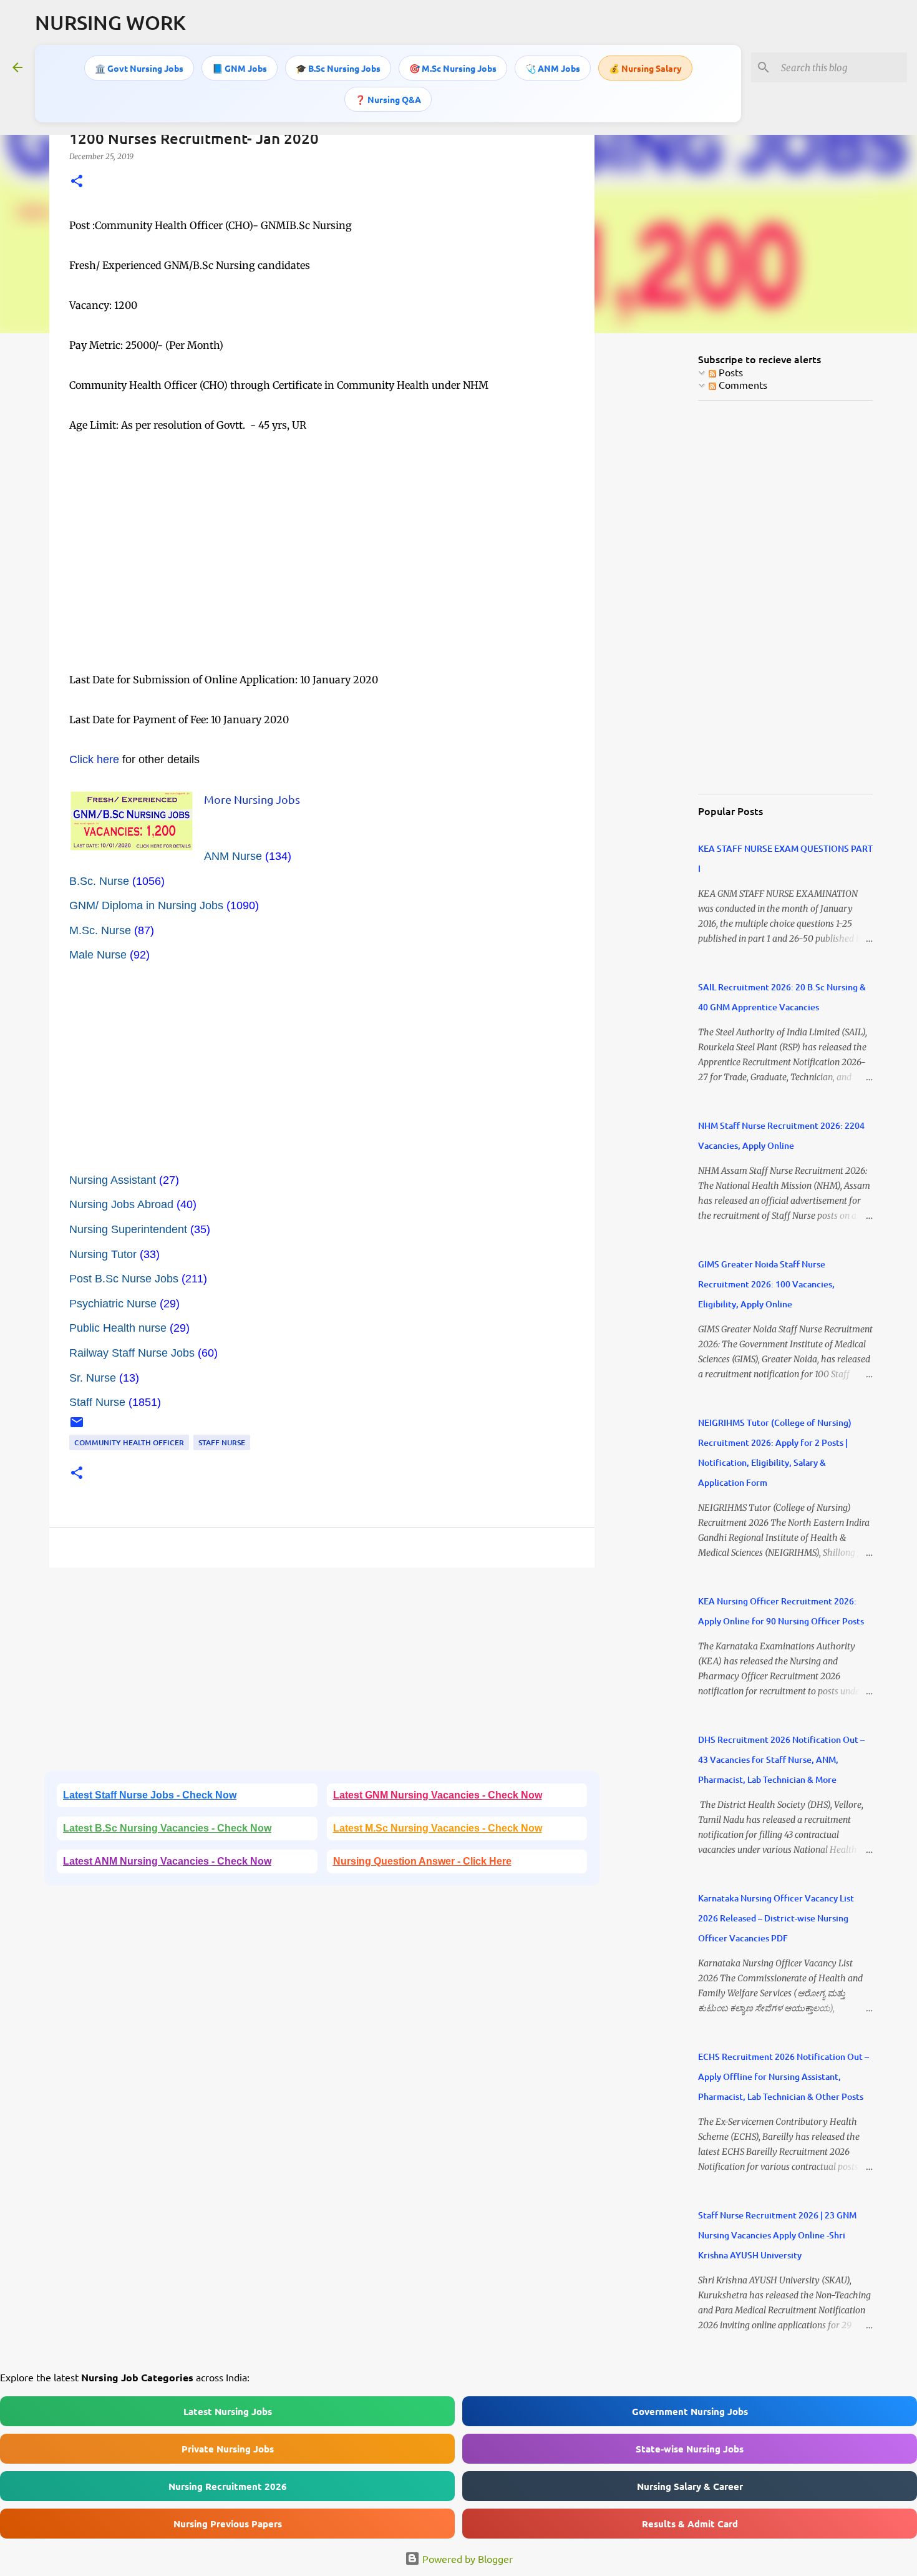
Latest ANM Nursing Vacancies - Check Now (167, 1861)
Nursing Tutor (103, 1254)
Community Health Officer (129, 1442)
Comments (742, 384)
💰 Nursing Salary (645, 68)
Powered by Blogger (466, 2559)
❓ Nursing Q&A (388, 99)
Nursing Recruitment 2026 (228, 2486)
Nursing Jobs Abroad (121, 1204)
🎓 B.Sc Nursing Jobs (338, 68)
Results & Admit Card (690, 2524)
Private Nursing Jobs (228, 2449)
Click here (94, 759)
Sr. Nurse (93, 1378)
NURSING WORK (110, 22)
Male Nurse (98, 955)
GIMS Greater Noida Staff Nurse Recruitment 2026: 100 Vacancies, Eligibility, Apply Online (766, 1284)
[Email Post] (77, 1427)
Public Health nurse (118, 1328)
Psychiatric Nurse (113, 1304)
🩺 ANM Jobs (553, 68)
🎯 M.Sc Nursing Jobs (453, 68)
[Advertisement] (322, 582)
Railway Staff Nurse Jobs (132, 1353)
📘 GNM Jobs (240, 68)
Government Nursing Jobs (690, 2411)
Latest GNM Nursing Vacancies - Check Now (438, 1795)
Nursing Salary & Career (690, 2486)
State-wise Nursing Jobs (690, 2449)
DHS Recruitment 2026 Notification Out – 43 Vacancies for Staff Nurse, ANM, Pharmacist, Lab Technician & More (781, 1759)
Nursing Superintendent (128, 1229)
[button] (77, 182)
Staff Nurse (97, 1402)
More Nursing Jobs (252, 799)
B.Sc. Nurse (99, 881)
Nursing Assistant (113, 1180)
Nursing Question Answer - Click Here (422, 1861)
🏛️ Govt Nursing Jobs (139, 68)
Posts (730, 372)
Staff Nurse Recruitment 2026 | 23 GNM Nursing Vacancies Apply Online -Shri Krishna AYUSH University (777, 2235)
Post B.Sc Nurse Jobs (124, 1279)
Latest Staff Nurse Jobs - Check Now (150, 1795)
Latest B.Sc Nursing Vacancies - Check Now (167, 1828)
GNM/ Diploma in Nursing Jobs (146, 905)
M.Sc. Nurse (100, 930)
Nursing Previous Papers (228, 2524)
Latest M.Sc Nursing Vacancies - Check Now (438, 1828)
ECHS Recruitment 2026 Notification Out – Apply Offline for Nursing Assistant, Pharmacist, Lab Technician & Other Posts (784, 2076)
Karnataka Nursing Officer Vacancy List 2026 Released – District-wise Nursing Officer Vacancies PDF (776, 1918)
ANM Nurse (233, 856)
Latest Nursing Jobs (228, 2411)
